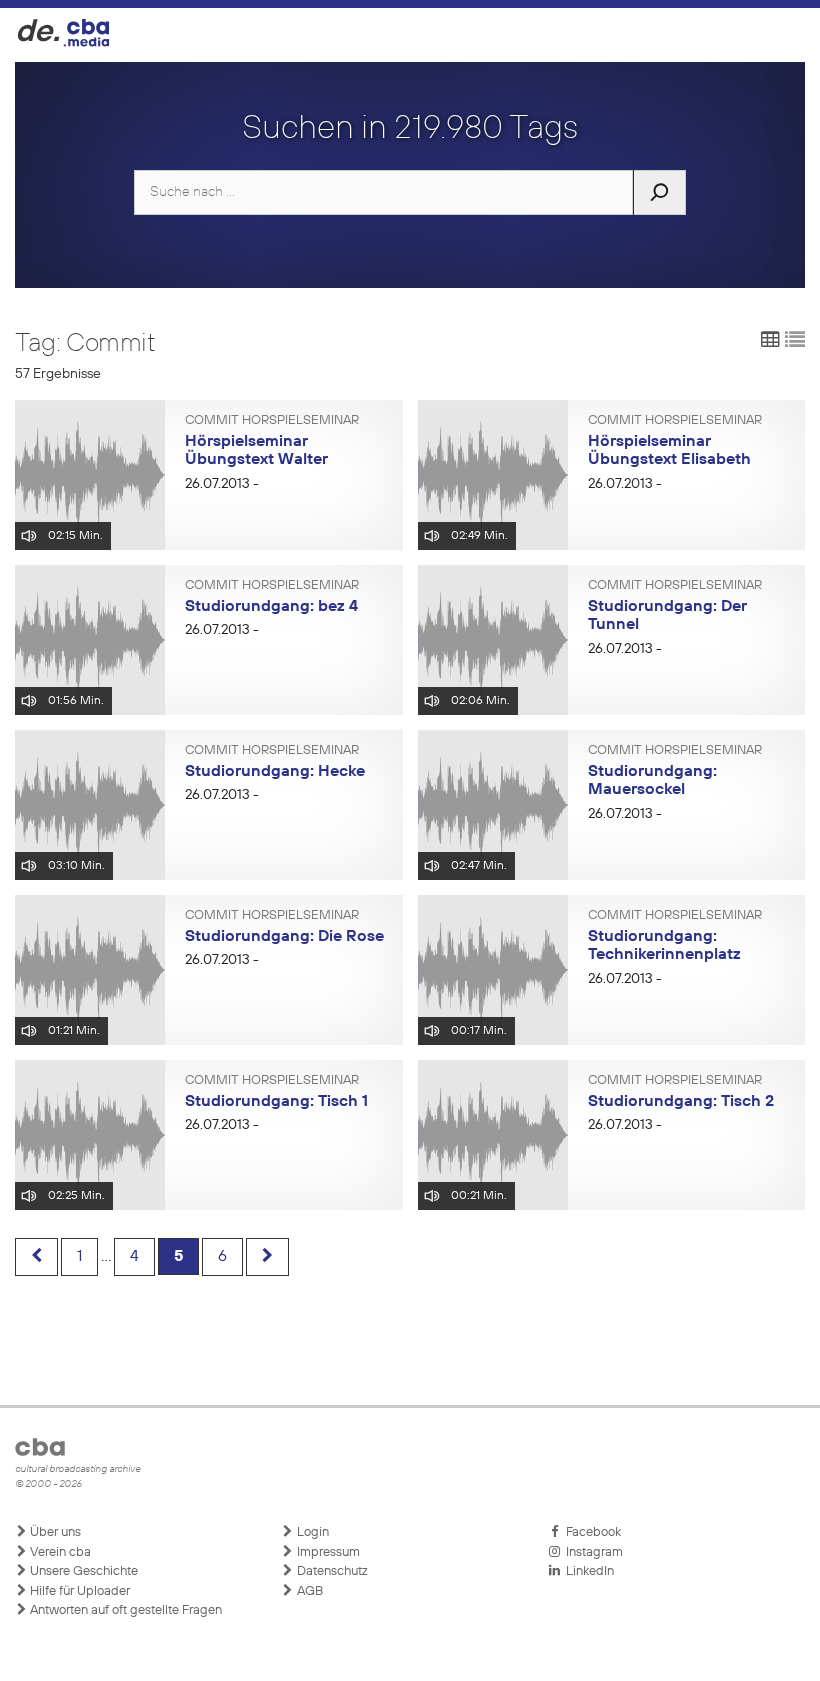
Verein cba (59, 1552)
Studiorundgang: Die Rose (284, 937)
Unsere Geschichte (82, 1571)
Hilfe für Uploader (78, 1591)
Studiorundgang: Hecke (275, 772)
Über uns (54, 1532)
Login (311, 1532)
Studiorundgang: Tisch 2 (681, 1102)
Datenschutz (331, 1571)
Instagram (591, 1552)
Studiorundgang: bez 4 (271, 607)
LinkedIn (587, 1571)
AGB (308, 1591)
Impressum (327, 1552)
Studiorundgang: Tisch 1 (276, 1102)
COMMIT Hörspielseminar (272, 421)
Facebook (590, 1532)
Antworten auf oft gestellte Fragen (124, 1610)
